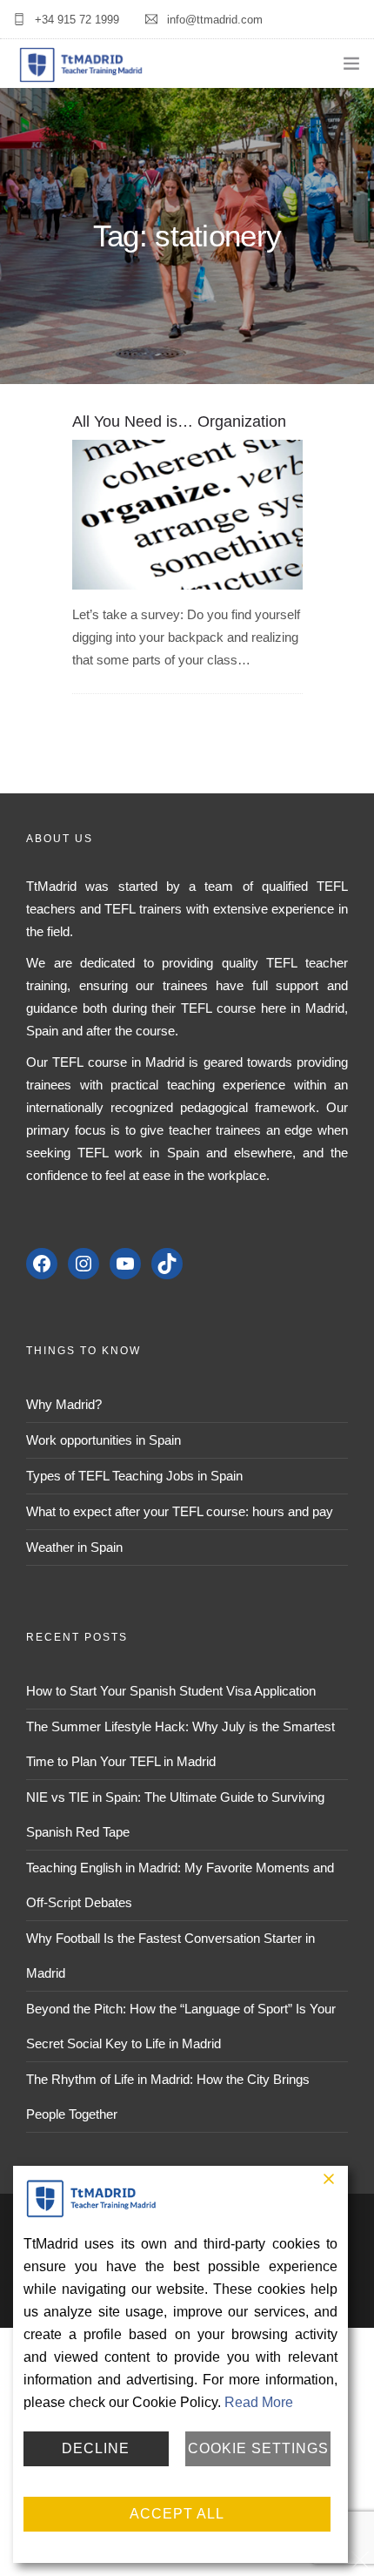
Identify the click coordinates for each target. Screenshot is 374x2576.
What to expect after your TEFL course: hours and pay (180, 1511)
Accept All (177, 2514)
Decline (96, 2448)
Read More (259, 2402)
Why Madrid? (64, 1404)
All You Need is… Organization (179, 421)
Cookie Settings (258, 2448)
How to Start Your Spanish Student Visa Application (171, 1691)
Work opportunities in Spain (104, 1440)
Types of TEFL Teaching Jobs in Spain (134, 1476)
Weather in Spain (74, 1547)
